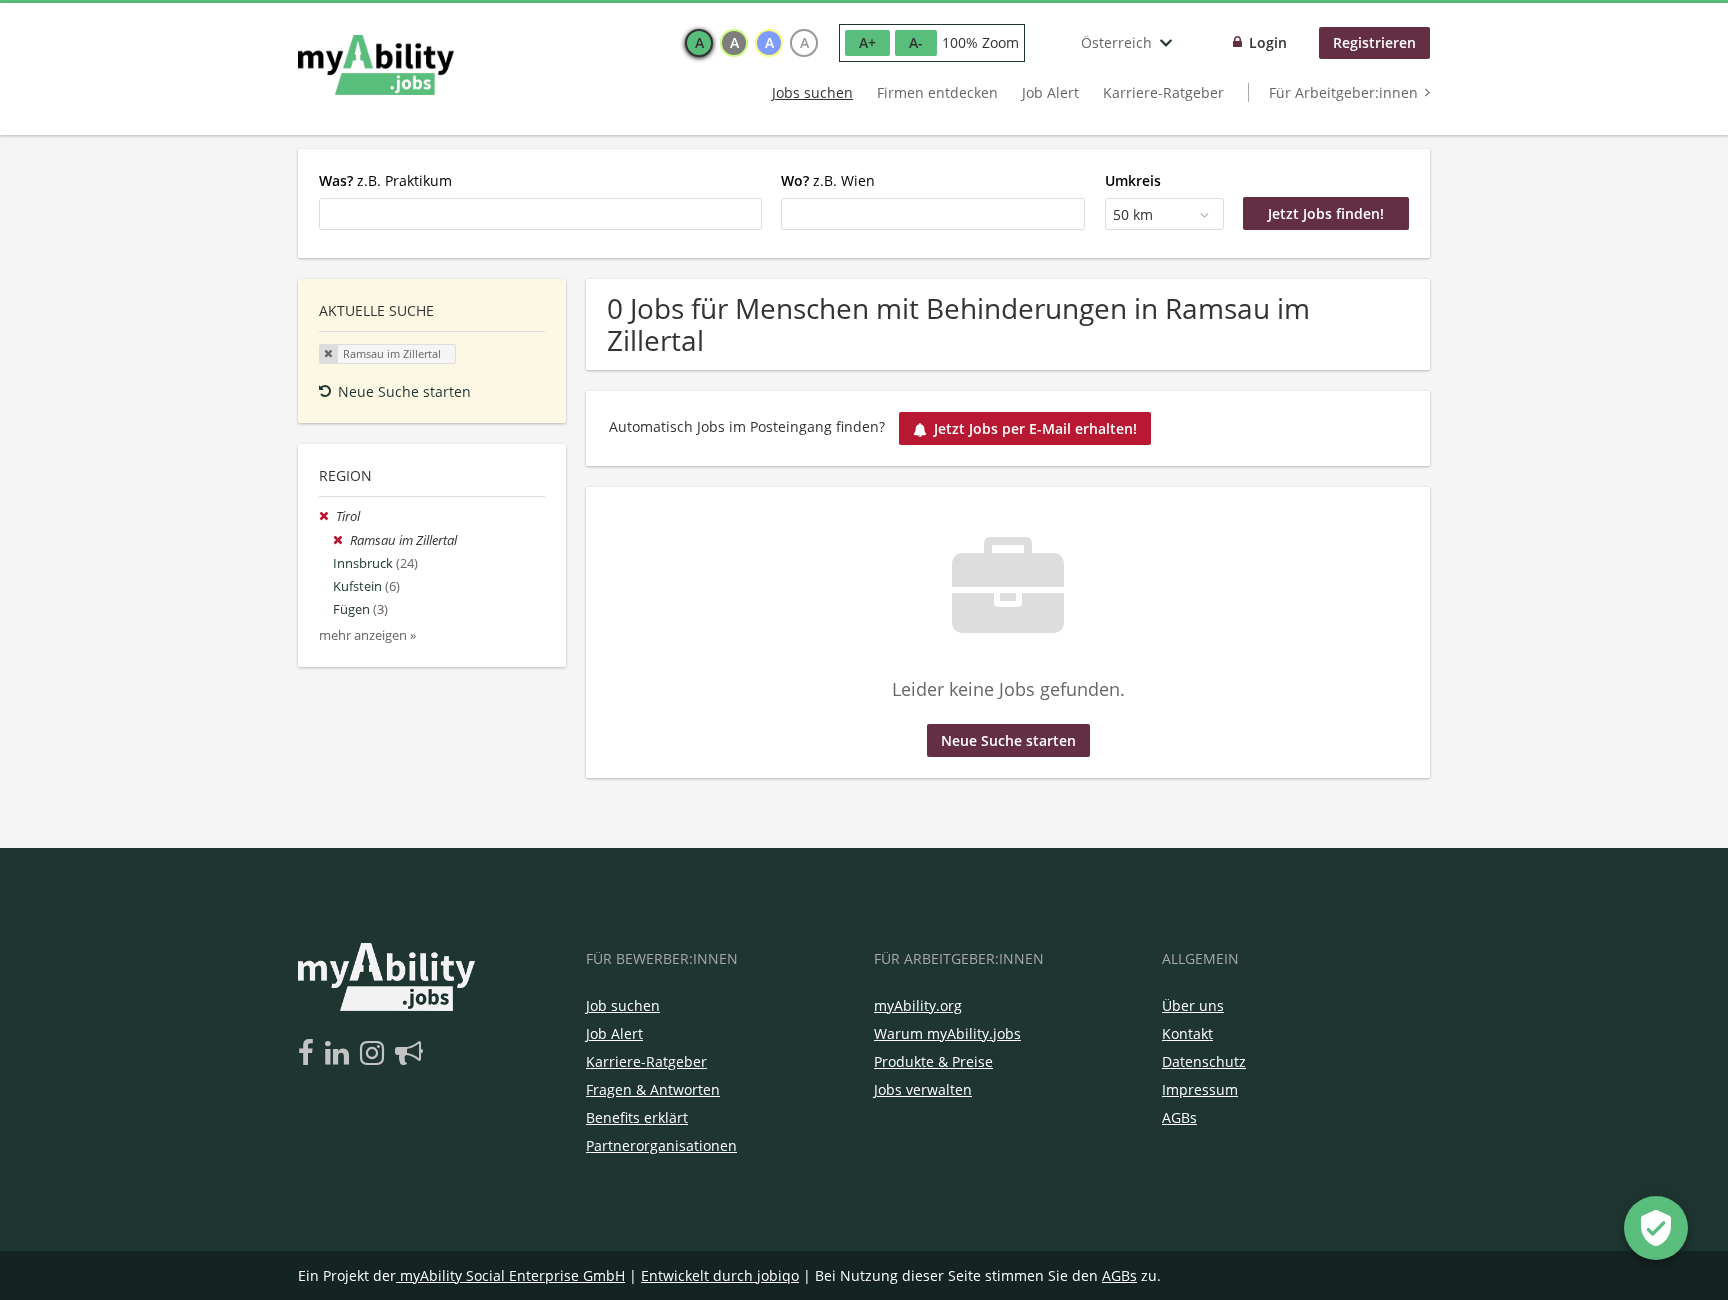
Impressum (1200, 1089)
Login (1268, 42)
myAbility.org (918, 1005)
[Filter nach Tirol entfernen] (327, 516)
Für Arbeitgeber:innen (1343, 92)
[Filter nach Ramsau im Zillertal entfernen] (341, 540)
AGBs (1179, 1117)
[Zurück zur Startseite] (376, 65)
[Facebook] (309, 1054)
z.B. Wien (828, 180)
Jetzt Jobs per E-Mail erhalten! (1035, 428)
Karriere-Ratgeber (1163, 92)
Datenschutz (1204, 1061)
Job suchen (623, 1005)
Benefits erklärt (637, 1117)
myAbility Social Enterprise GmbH (512, 1275)
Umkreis (1133, 180)
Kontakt (1187, 1033)
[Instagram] (375, 1054)
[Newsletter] (409, 1054)
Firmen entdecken (937, 92)
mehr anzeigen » (367, 635)
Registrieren (1374, 42)
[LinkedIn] (340, 1054)
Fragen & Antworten (653, 1089)
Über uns (1193, 1005)
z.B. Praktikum (385, 180)
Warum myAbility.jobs (947, 1033)
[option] (699, 43)
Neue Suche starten (404, 391)
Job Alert (1050, 92)
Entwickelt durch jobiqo (720, 1275)
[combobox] (540, 214)
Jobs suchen (812, 92)
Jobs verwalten (923, 1089)
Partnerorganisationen (661, 1145)
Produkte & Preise (933, 1061)
